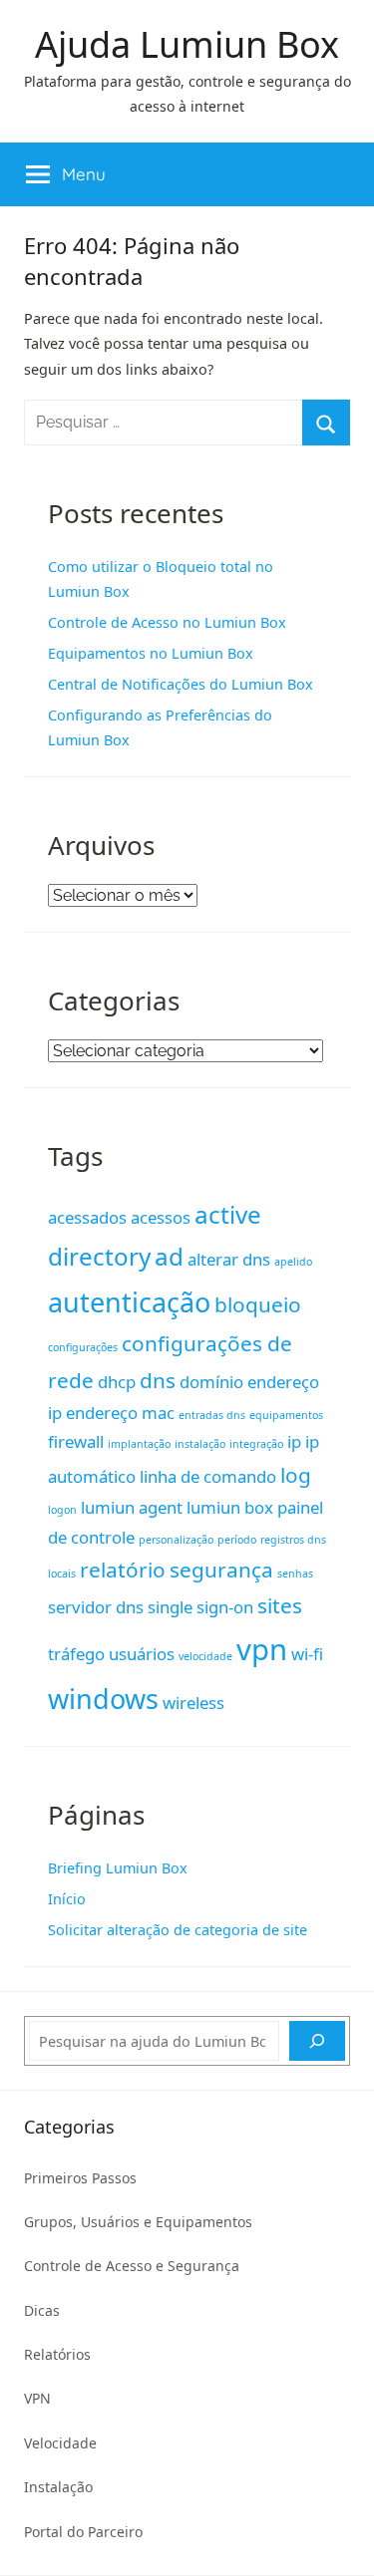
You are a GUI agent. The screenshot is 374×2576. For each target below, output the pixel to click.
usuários (142, 1654)
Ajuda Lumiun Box (187, 44)
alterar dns (229, 1259)
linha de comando (208, 1476)
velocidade (205, 1656)
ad (169, 1256)
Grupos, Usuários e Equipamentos (138, 2222)
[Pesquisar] (317, 2041)
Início (67, 1899)
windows (103, 1699)
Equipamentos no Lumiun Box (151, 653)
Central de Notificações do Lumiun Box (181, 684)
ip (294, 1441)
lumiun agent (132, 1507)
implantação (139, 1444)
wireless (193, 1703)
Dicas (42, 2310)
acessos (161, 1217)
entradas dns (212, 1415)
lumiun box (230, 1507)
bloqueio (258, 1304)
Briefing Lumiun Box (118, 1868)
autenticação (129, 1302)
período (237, 1540)
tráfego (76, 1654)
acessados (87, 1217)
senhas (295, 1574)
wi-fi (307, 1654)
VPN (37, 2398)
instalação (200, 1444)
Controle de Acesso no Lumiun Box (167, 622)
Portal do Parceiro (83, 2532)
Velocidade (60, 2443)
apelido (293, 1262)
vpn (262, 1649)
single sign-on (200, 1607)
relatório (123, 1570)
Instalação (58, 2487)
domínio (211, 1382)
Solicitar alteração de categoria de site (178, 1930)
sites (280, 1605)
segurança (221, 1570)
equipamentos (286, 1415)
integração (256, 1444)
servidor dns (96, 1607)
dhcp (117, 1382)
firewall (76, 1441)
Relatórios (57, 2354)
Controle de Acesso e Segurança (132, 2266)
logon (62, 1510)
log (296, 1475)
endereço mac (120, 1413)
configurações (83, 1347)
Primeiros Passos (80, 2178)
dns (158, 1380)
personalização (176, 1540)
